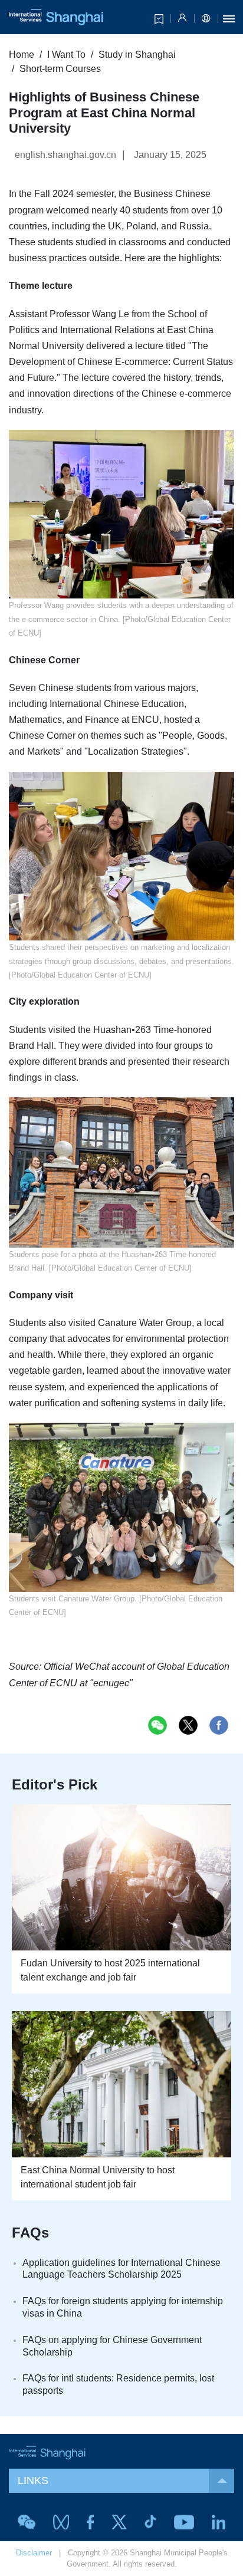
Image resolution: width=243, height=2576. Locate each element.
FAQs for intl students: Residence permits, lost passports (118, 2384)
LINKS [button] (33, 2480)
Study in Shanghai (137, 55)
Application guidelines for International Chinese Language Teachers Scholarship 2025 (121, 2269)
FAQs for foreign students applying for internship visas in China (123, 2307)
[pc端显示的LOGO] (56, 17)
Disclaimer (34, 2553)
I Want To (66, 55)
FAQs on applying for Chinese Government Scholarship (112, 2346)
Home (22, 55)
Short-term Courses (60, 69)
